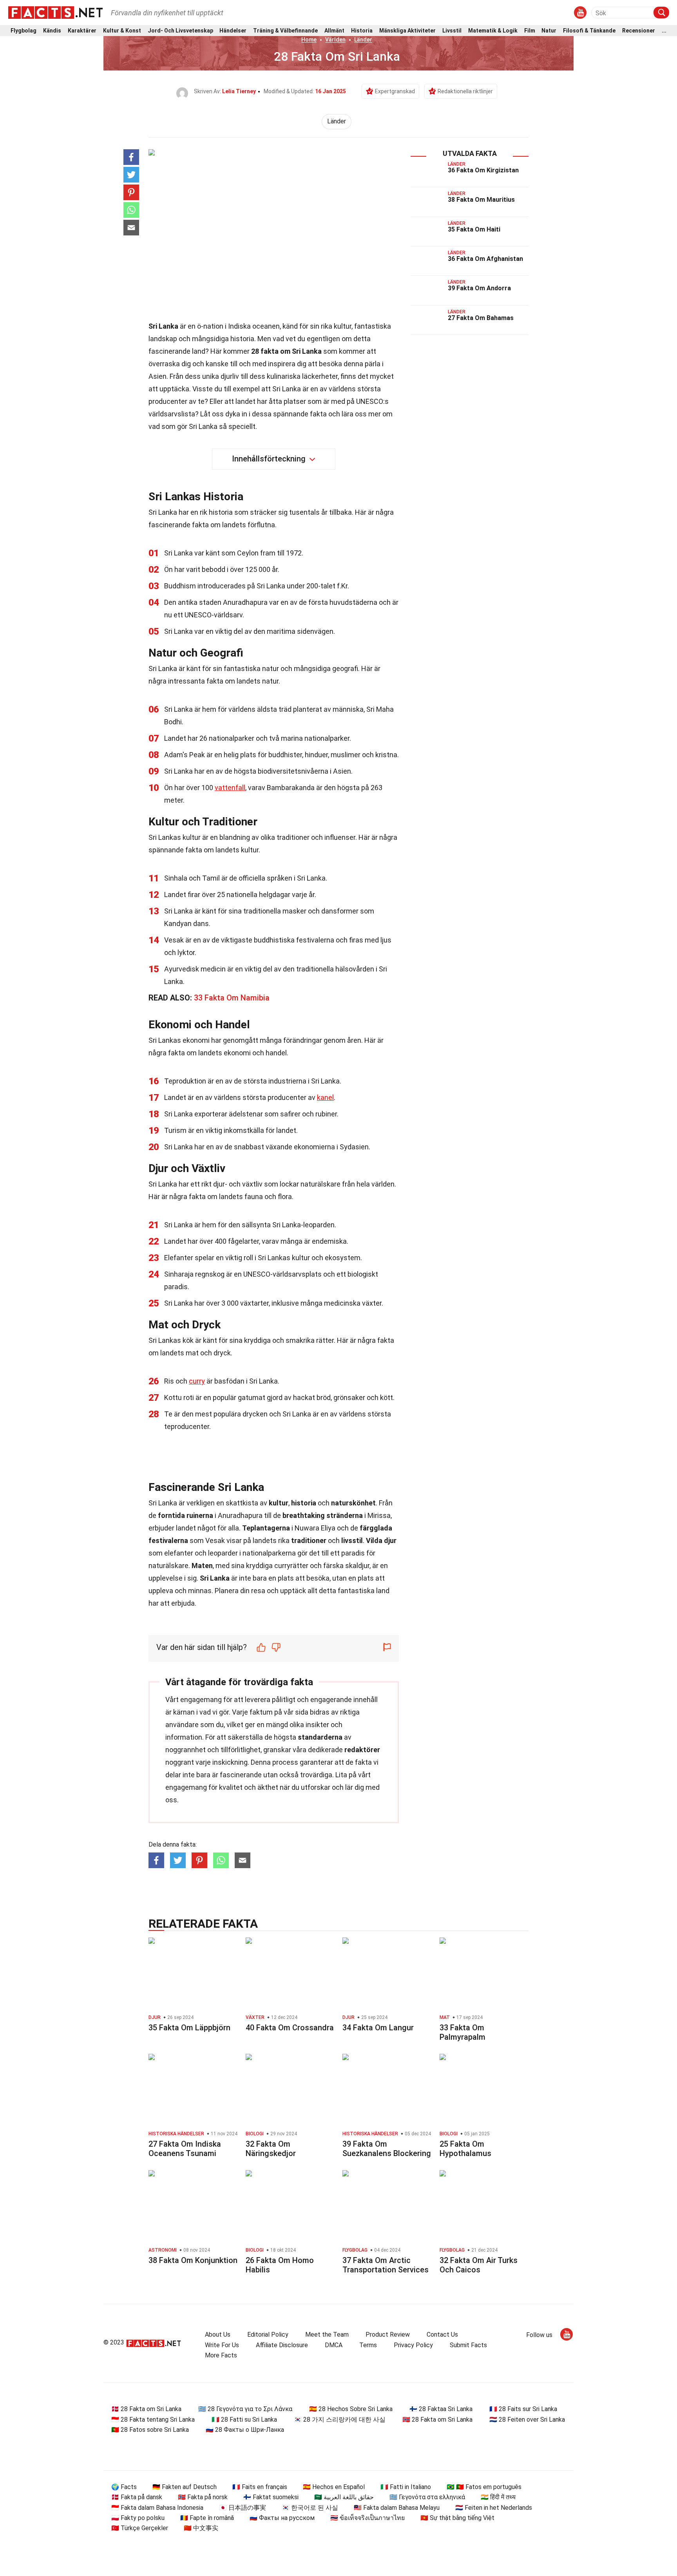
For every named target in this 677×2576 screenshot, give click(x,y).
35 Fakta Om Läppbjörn (189, 2028)
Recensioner (639, 31)
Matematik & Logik (493, 31)
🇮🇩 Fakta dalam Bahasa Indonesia (157, 2508)
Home (309, 40)
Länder (363, 40)
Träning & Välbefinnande (285, 31)
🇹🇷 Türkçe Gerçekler (140, 2528)
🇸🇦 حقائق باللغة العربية (344, 2497)
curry (197, 1381)
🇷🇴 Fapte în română (207, 2518)
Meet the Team (327, 2334)
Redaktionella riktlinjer (465, 91)
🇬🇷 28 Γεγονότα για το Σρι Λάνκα (245, 2409)
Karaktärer (82, 31)
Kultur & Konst (122, 31)
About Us (218, 2334)
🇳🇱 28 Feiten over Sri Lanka (527, 2420)
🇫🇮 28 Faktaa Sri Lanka (441, 2409)
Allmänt (334, 31)
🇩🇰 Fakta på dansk (137, 2497)
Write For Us (222, 2345)
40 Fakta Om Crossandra (290, 2028)
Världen (335, 40)
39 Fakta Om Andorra (479, 288)
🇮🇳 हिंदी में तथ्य (498, 2497)
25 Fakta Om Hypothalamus (465, 2149)
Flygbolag (24, 31)
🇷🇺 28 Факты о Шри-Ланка (245, 2430)
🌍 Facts (124, 2487)
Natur (549, 31)
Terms (368, 2345)
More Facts (221, 2355)
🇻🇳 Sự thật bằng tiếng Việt (457, 2518)
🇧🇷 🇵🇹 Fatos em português (484, 2487)
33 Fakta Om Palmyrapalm (462, 2032)
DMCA (334, 2345)
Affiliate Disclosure (282, 2345)
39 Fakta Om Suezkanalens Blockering (387, 2149)
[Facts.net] (55, 12)
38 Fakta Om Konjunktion (193, 2260)
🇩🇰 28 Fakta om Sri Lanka (146, 2409)
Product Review (388, 2334)
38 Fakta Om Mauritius (481, 200)
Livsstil (452, 31)
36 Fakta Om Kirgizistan (483, 170)
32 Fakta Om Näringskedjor (271, 2149)
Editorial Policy (268, 2334)
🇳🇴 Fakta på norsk (203, 2497)
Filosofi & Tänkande (589, 31)
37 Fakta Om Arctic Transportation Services (386, 2265)
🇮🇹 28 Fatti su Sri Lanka (244, 2420)
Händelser (233, 31)
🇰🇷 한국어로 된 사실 (310, 2508)
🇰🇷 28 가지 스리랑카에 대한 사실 (340, 2420)
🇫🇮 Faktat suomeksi (271, 2497)
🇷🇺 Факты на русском (282, 2518)
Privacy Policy (413, 2345)
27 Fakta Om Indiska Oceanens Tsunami (185, 2149)
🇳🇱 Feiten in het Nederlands (494, 2508)
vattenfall (230, 788)
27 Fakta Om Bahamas (481, 318)
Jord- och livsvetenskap (180, 31)
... (664, 31)
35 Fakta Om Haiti (474, 229)
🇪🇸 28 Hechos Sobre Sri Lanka (351, 2409)
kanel (325, 1097)
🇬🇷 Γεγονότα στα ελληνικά (427, 2497)
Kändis (52, 31)
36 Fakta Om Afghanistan (485, 259)
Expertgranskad (395, 91)
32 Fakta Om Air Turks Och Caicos (479, 2265)
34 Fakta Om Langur (378, 2028)
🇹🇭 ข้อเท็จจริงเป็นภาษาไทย (367, 2518)
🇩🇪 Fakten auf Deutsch (185, 2487)
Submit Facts (468, 2345)
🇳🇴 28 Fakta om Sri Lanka (437, 2420)
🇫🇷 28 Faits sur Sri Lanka (523, 2409)
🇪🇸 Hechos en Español (334, 2487)
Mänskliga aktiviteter (407, 31)
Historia (362, 31)
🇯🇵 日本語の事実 (243, 2508)
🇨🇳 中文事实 (201, 2528)
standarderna (320, 1737)
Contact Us (442, 2334)
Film (530, 31)
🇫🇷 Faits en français (260, 2487)
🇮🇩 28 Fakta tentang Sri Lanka (153, 2420)
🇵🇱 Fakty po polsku (138, 2518)
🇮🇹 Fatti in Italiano (406, 2487)
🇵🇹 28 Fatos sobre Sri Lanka (150, 2430)
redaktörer (362, 1750)
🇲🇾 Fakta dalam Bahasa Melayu (397, 2508)
